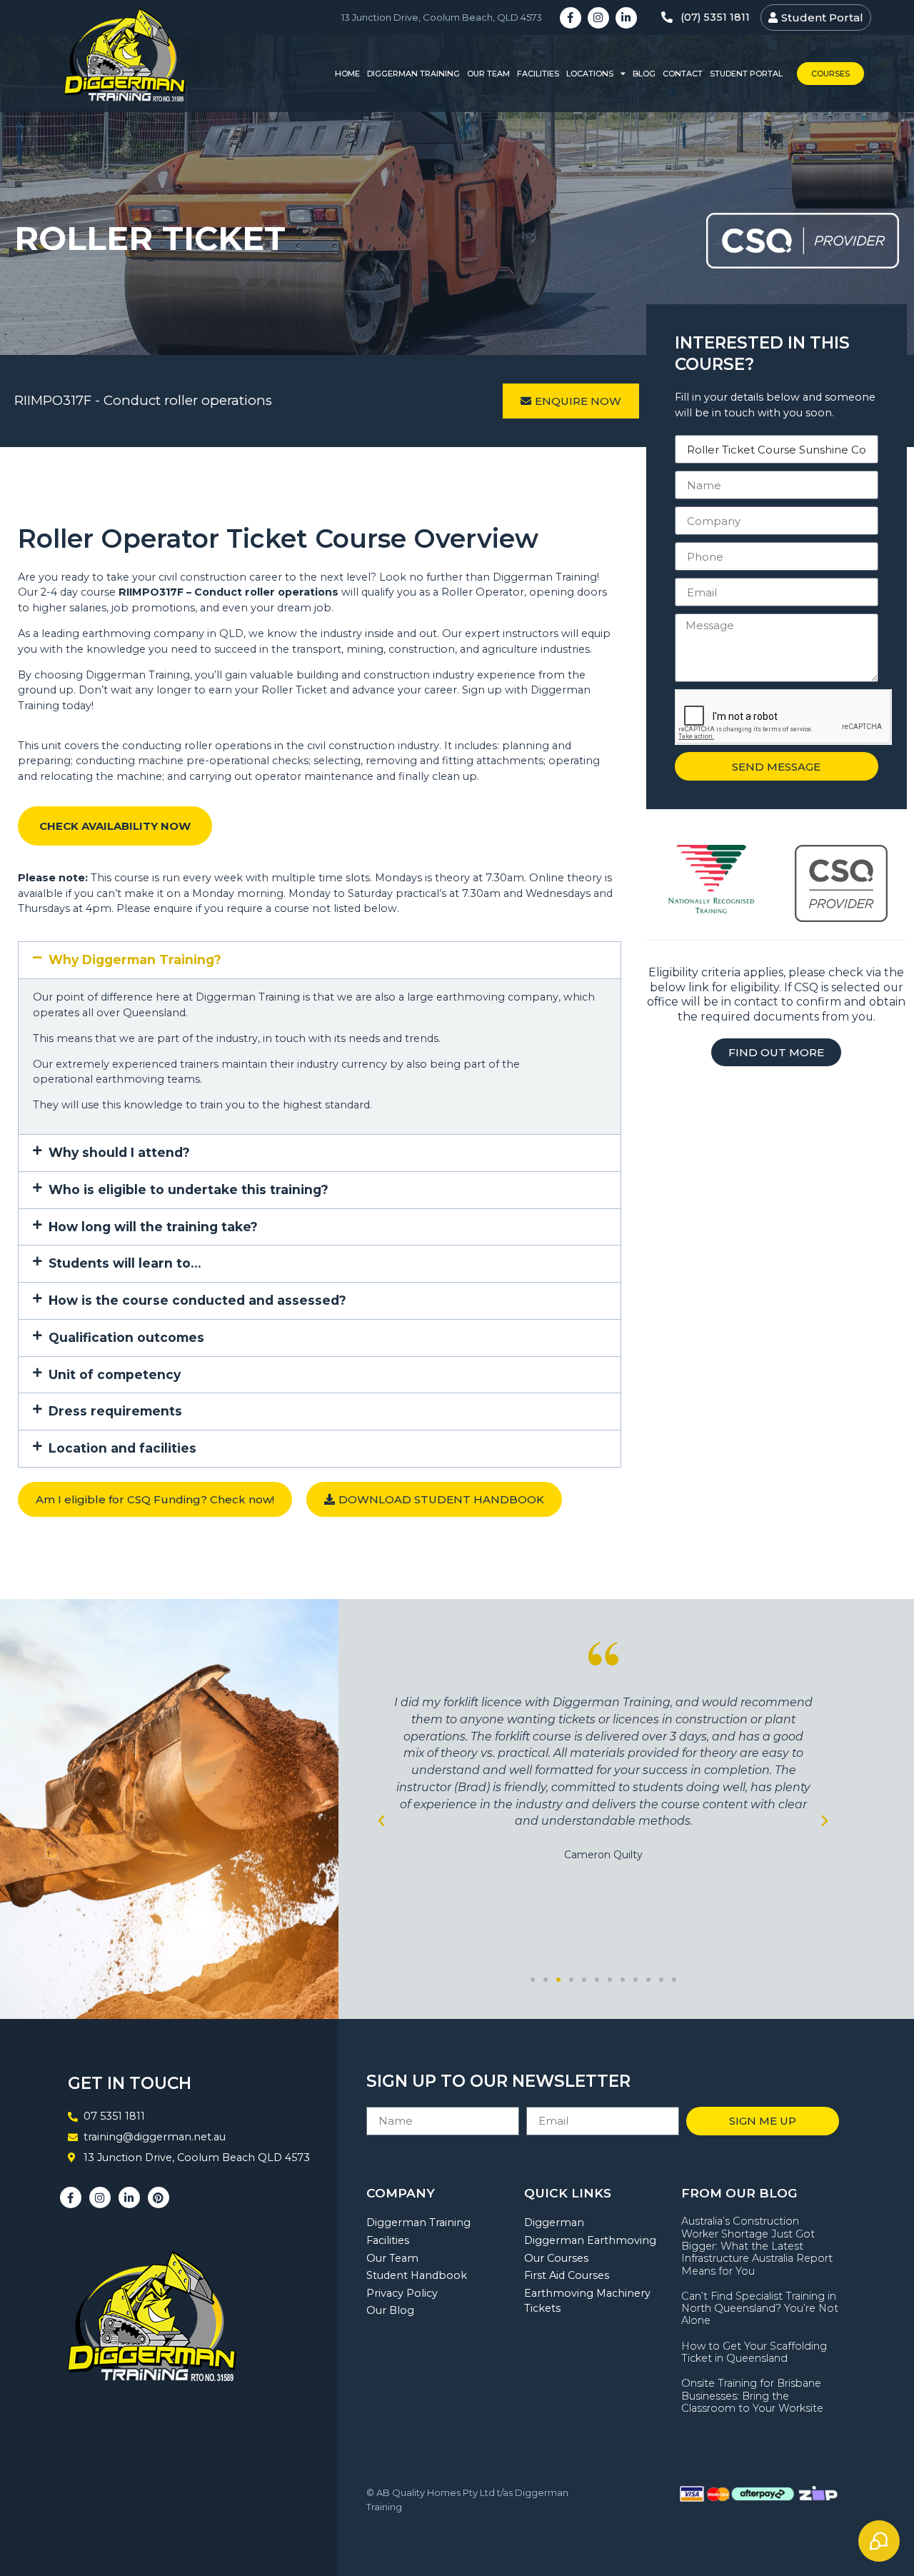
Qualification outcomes (126, 1337)
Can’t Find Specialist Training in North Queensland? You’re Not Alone (760, 2309)
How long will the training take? (153, 1227)
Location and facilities (122, 1448)
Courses (830, 74)
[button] (320, 960)
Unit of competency (115, 1374)
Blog (644, 74)
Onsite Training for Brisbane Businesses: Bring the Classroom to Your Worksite (752, 2396)
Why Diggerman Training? (135, 959)
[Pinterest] (159, 2197)
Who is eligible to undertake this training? (189, 1189)
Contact (683, 74)
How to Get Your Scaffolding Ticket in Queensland (754, 2352)
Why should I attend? (119, 1152)
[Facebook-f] (571, 18)
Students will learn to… (125, 1263)
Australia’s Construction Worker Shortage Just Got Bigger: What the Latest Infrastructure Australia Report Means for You (757, 2246)
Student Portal (746, 74)
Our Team (488, 74)
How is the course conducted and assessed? (197, 1300)
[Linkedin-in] (626, 18)
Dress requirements (115, 1411)
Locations (590, 74)
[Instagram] (598, 18)
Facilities (538, 74)
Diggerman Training (413, 74)
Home (347, 74)
